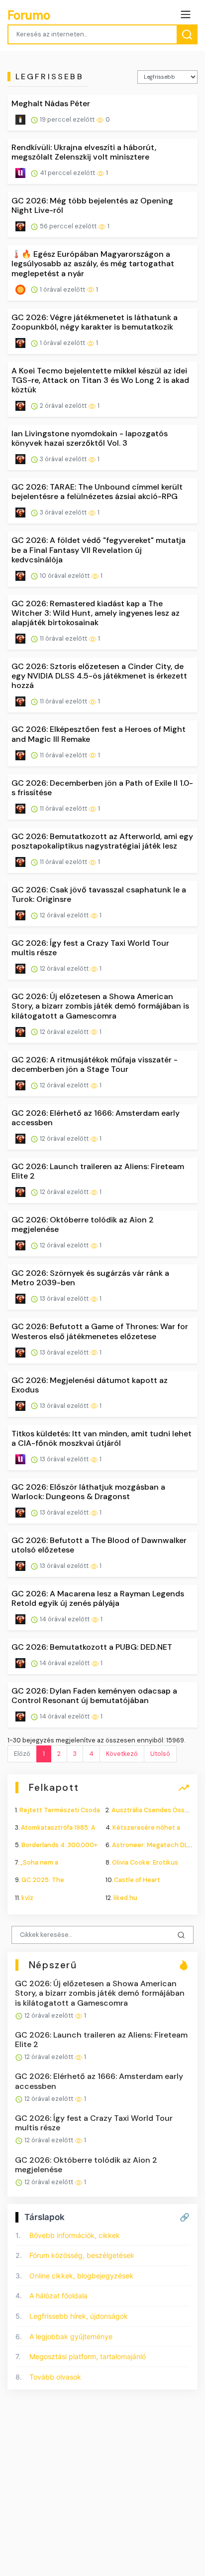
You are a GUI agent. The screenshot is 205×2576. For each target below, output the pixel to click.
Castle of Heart (137, 1880)
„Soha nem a (39, 1862)
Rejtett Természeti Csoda (60, 1810)
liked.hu (125, 1898)
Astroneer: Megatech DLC (152, 1845)
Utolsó (160, 1754)
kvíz (27, 1898)
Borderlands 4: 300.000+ (59, 1845)
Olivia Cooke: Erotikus (145, 1862)
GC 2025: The (43, 1880)
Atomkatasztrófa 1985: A (58, 1827)
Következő (122, 1754)
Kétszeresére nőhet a (146, 1827)
